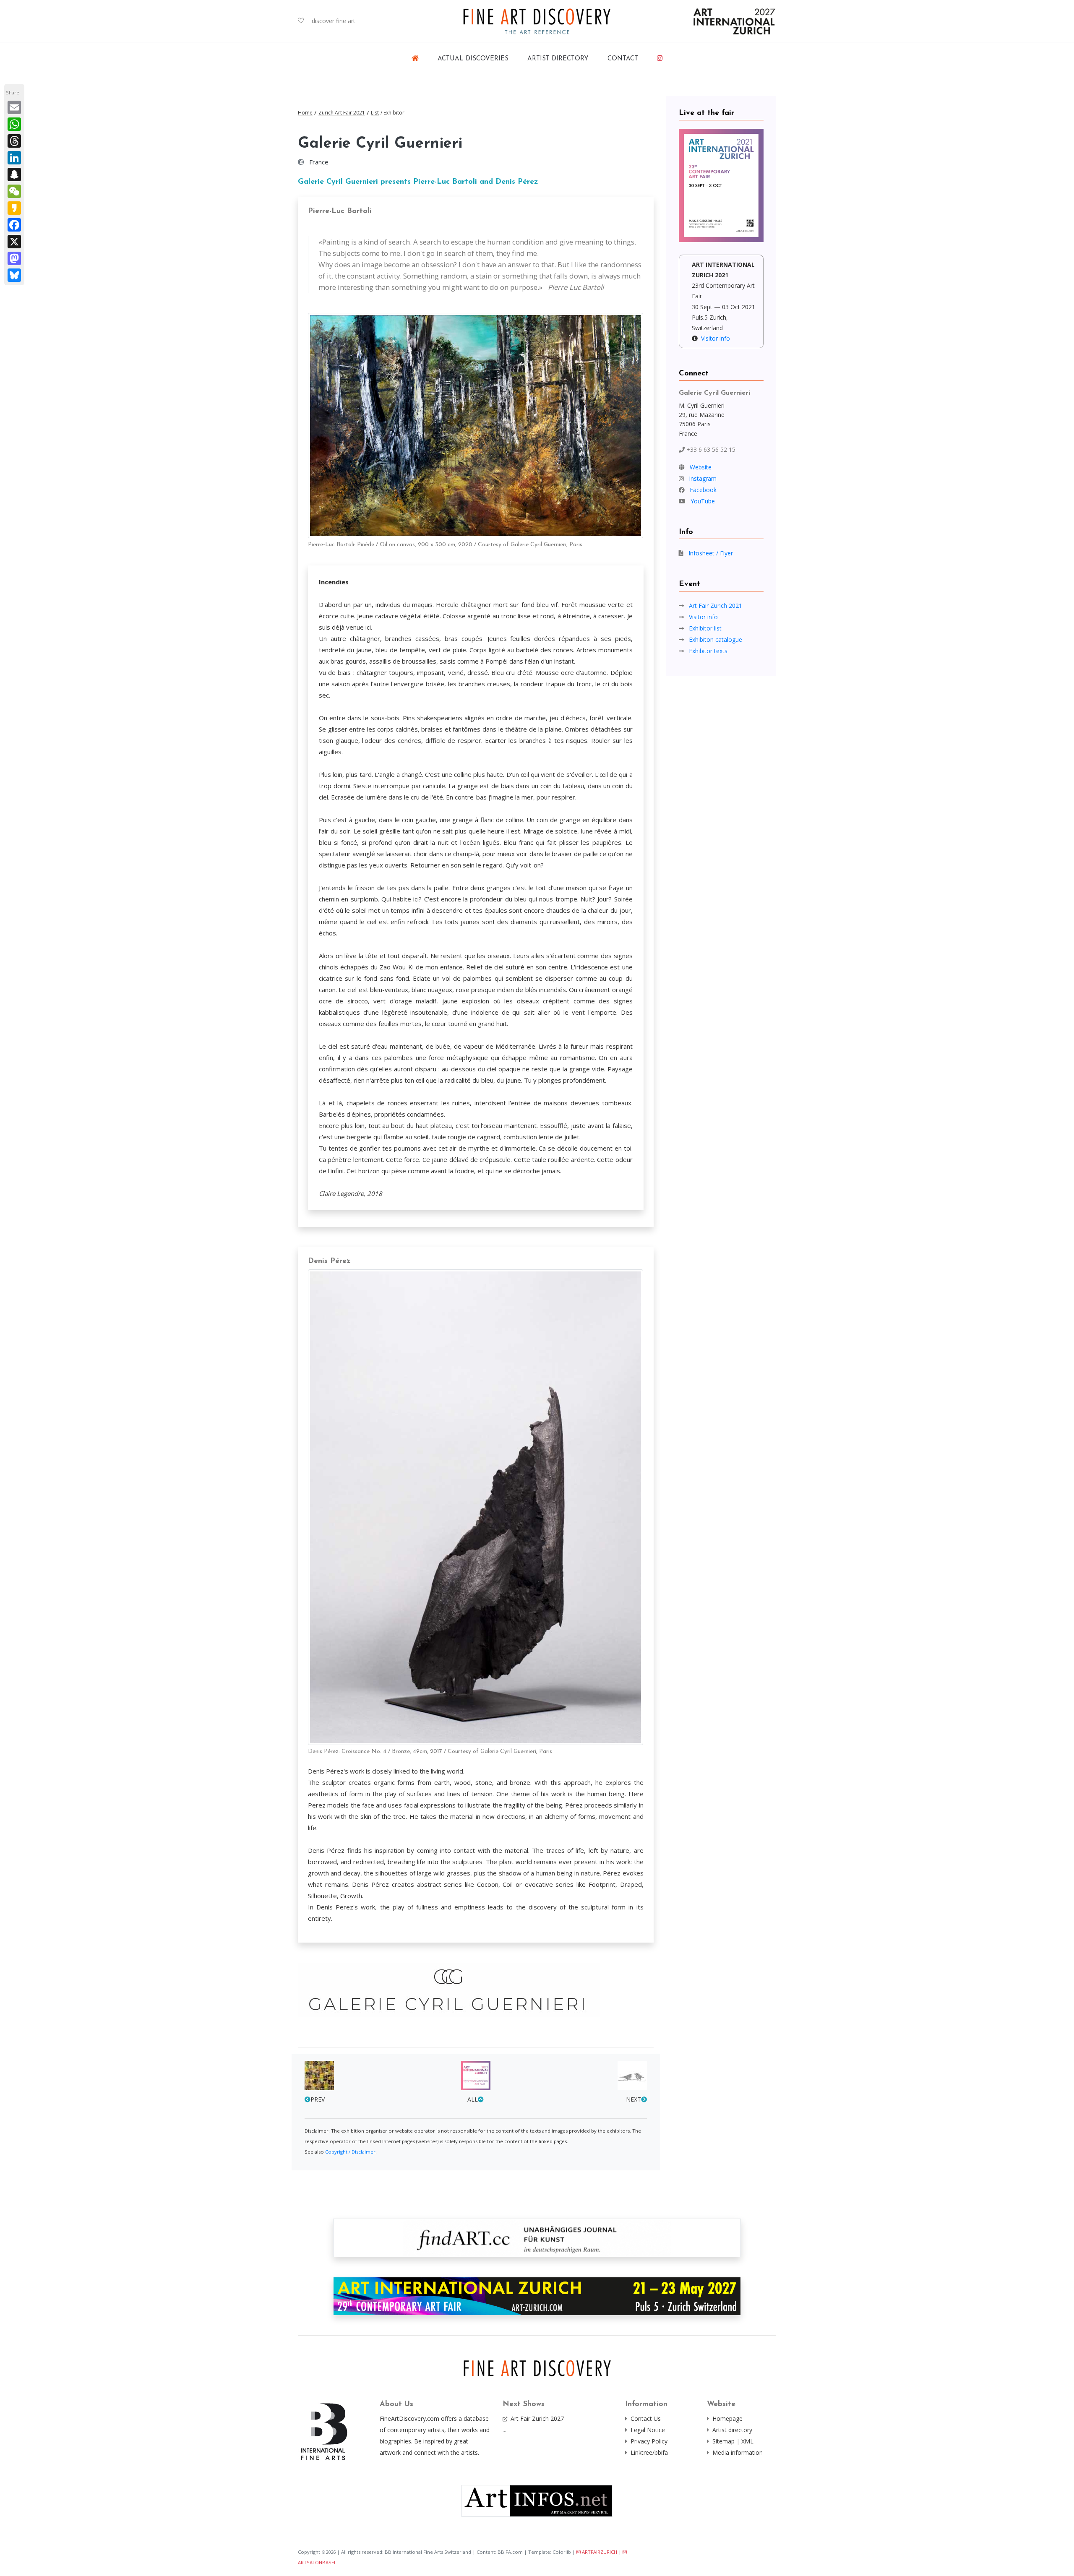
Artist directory (732, 2430)
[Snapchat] (14, 175)
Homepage (727, 2418)
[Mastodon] (14, 258)
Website (701, 467)
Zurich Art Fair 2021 (342, 113)
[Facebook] (14, 225)
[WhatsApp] (14, 124)
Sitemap (723, 2441)
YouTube (703, 501)
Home (305, 113)
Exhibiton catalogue (716, 639)
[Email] (14, 107)
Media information (738, 2452)
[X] (14, 242)
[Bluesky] (14, 275)
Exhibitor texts (708, 651)
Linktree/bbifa (649, 2452)
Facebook (703, 490)
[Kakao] (14, 208)
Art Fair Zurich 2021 (716, 606)
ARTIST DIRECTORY (558, 59)
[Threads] (14, 141)
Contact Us (646, 2418)
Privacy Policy (649, 2441)
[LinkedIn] (14, 158)
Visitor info (716, 338)
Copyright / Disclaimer (350, 2152)
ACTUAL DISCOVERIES (473, 59)
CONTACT (623, 59)
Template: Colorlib (550, 2552)
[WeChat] (14, 191)
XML (747, 2441)
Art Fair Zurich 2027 (537, 2418)
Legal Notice (648, 2430)
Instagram (703, 478)
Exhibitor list (705, 628)
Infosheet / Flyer (711, 553)
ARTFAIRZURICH (599, 2552)
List (375, 113)
